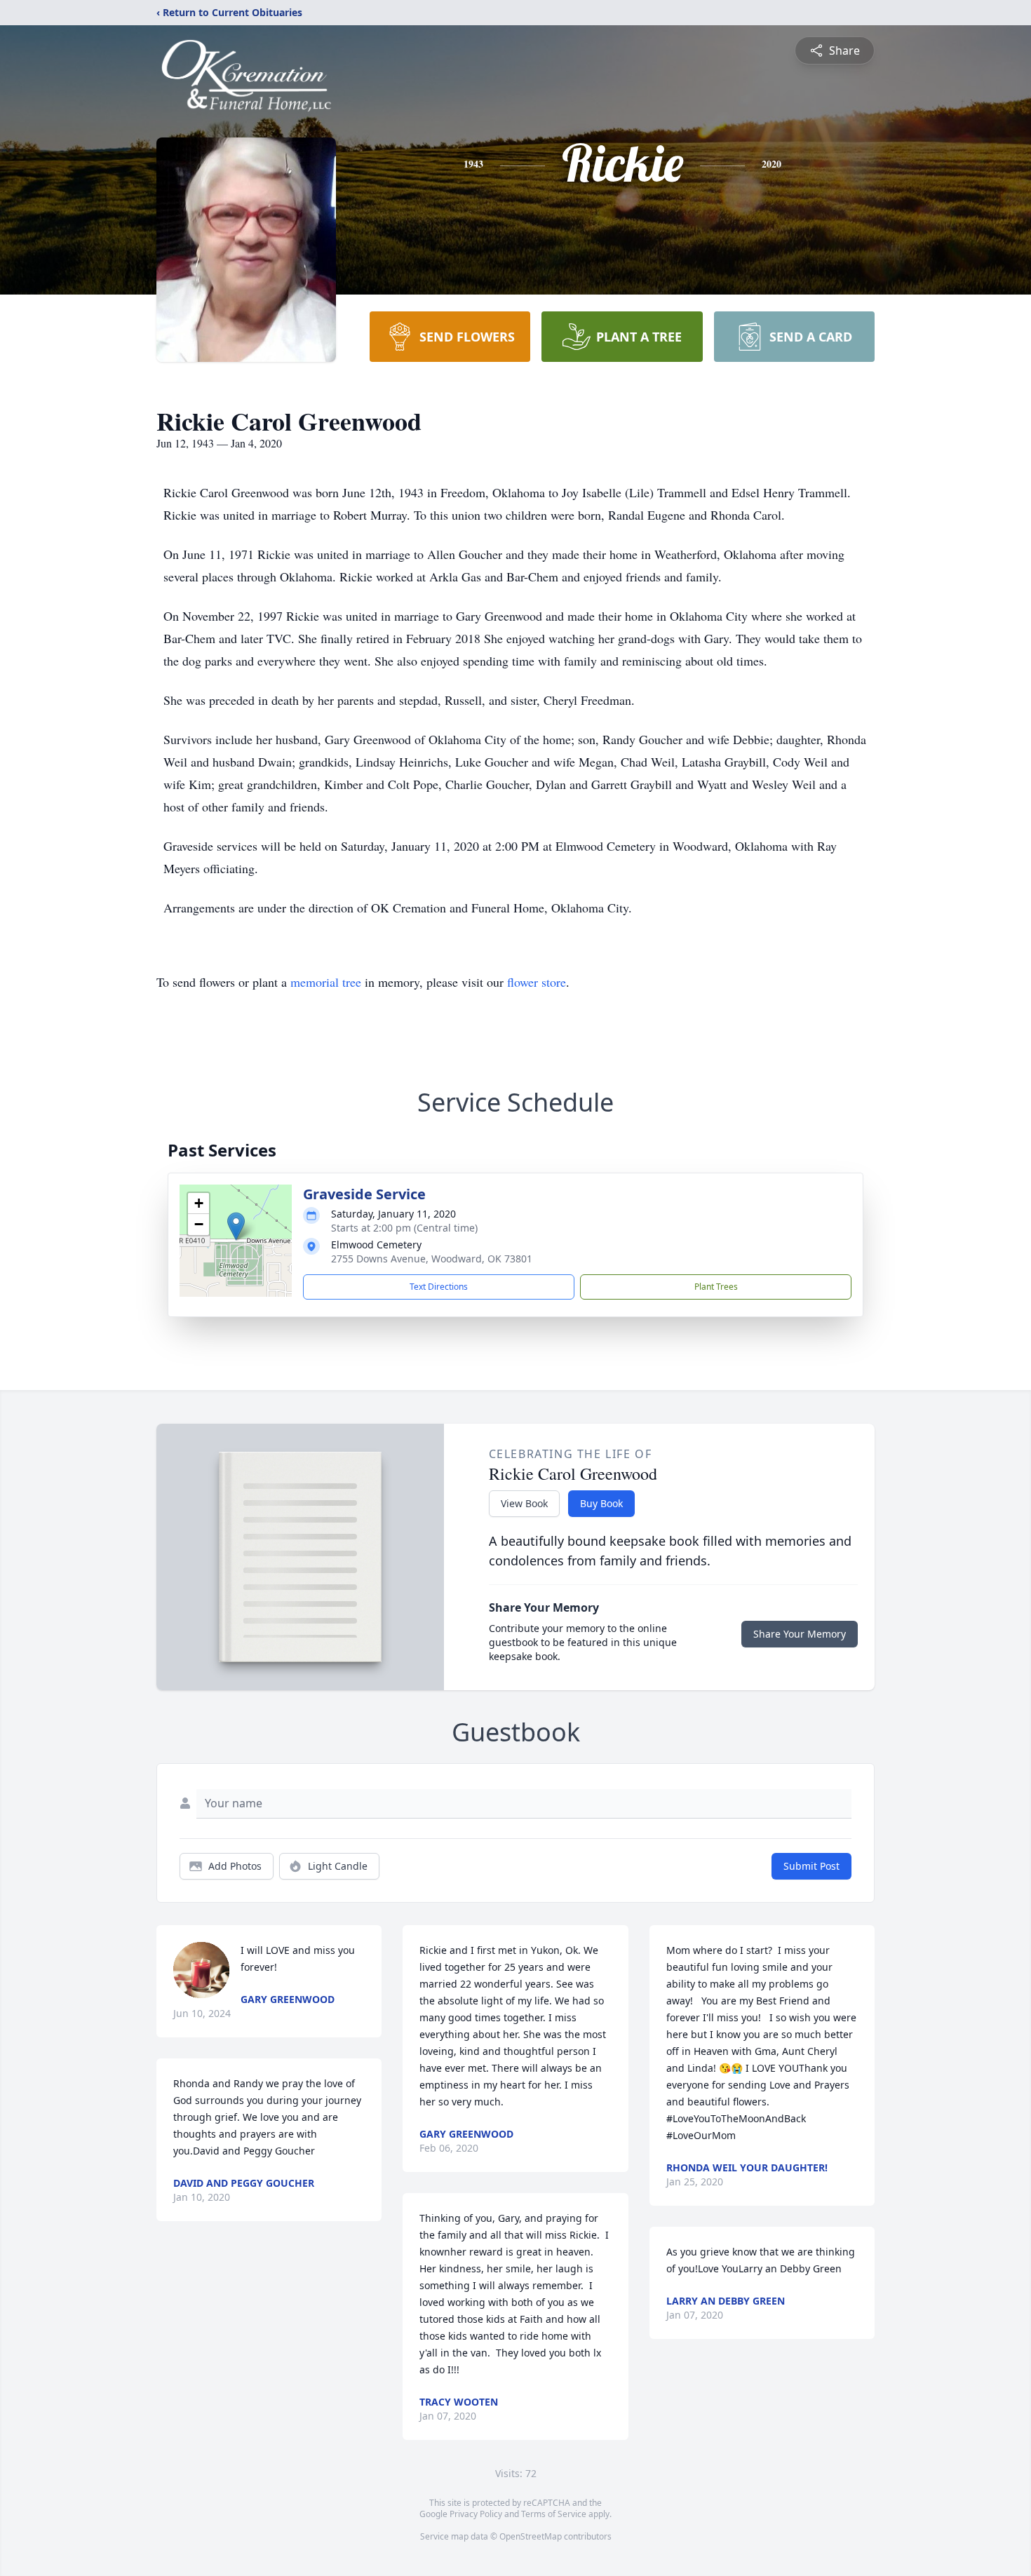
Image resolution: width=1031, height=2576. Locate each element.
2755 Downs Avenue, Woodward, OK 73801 (432, 1259)
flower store (537, 982)
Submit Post (811, 1866)
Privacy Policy (476, 2514)
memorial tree (326, 982)
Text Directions (439, 1287)
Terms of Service (554, 2514)
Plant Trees (716, 1287)
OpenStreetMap (531, 2536)
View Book (524, 1503)
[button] (236, 1226)
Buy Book (601, 1503)
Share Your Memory (800, 1634)
